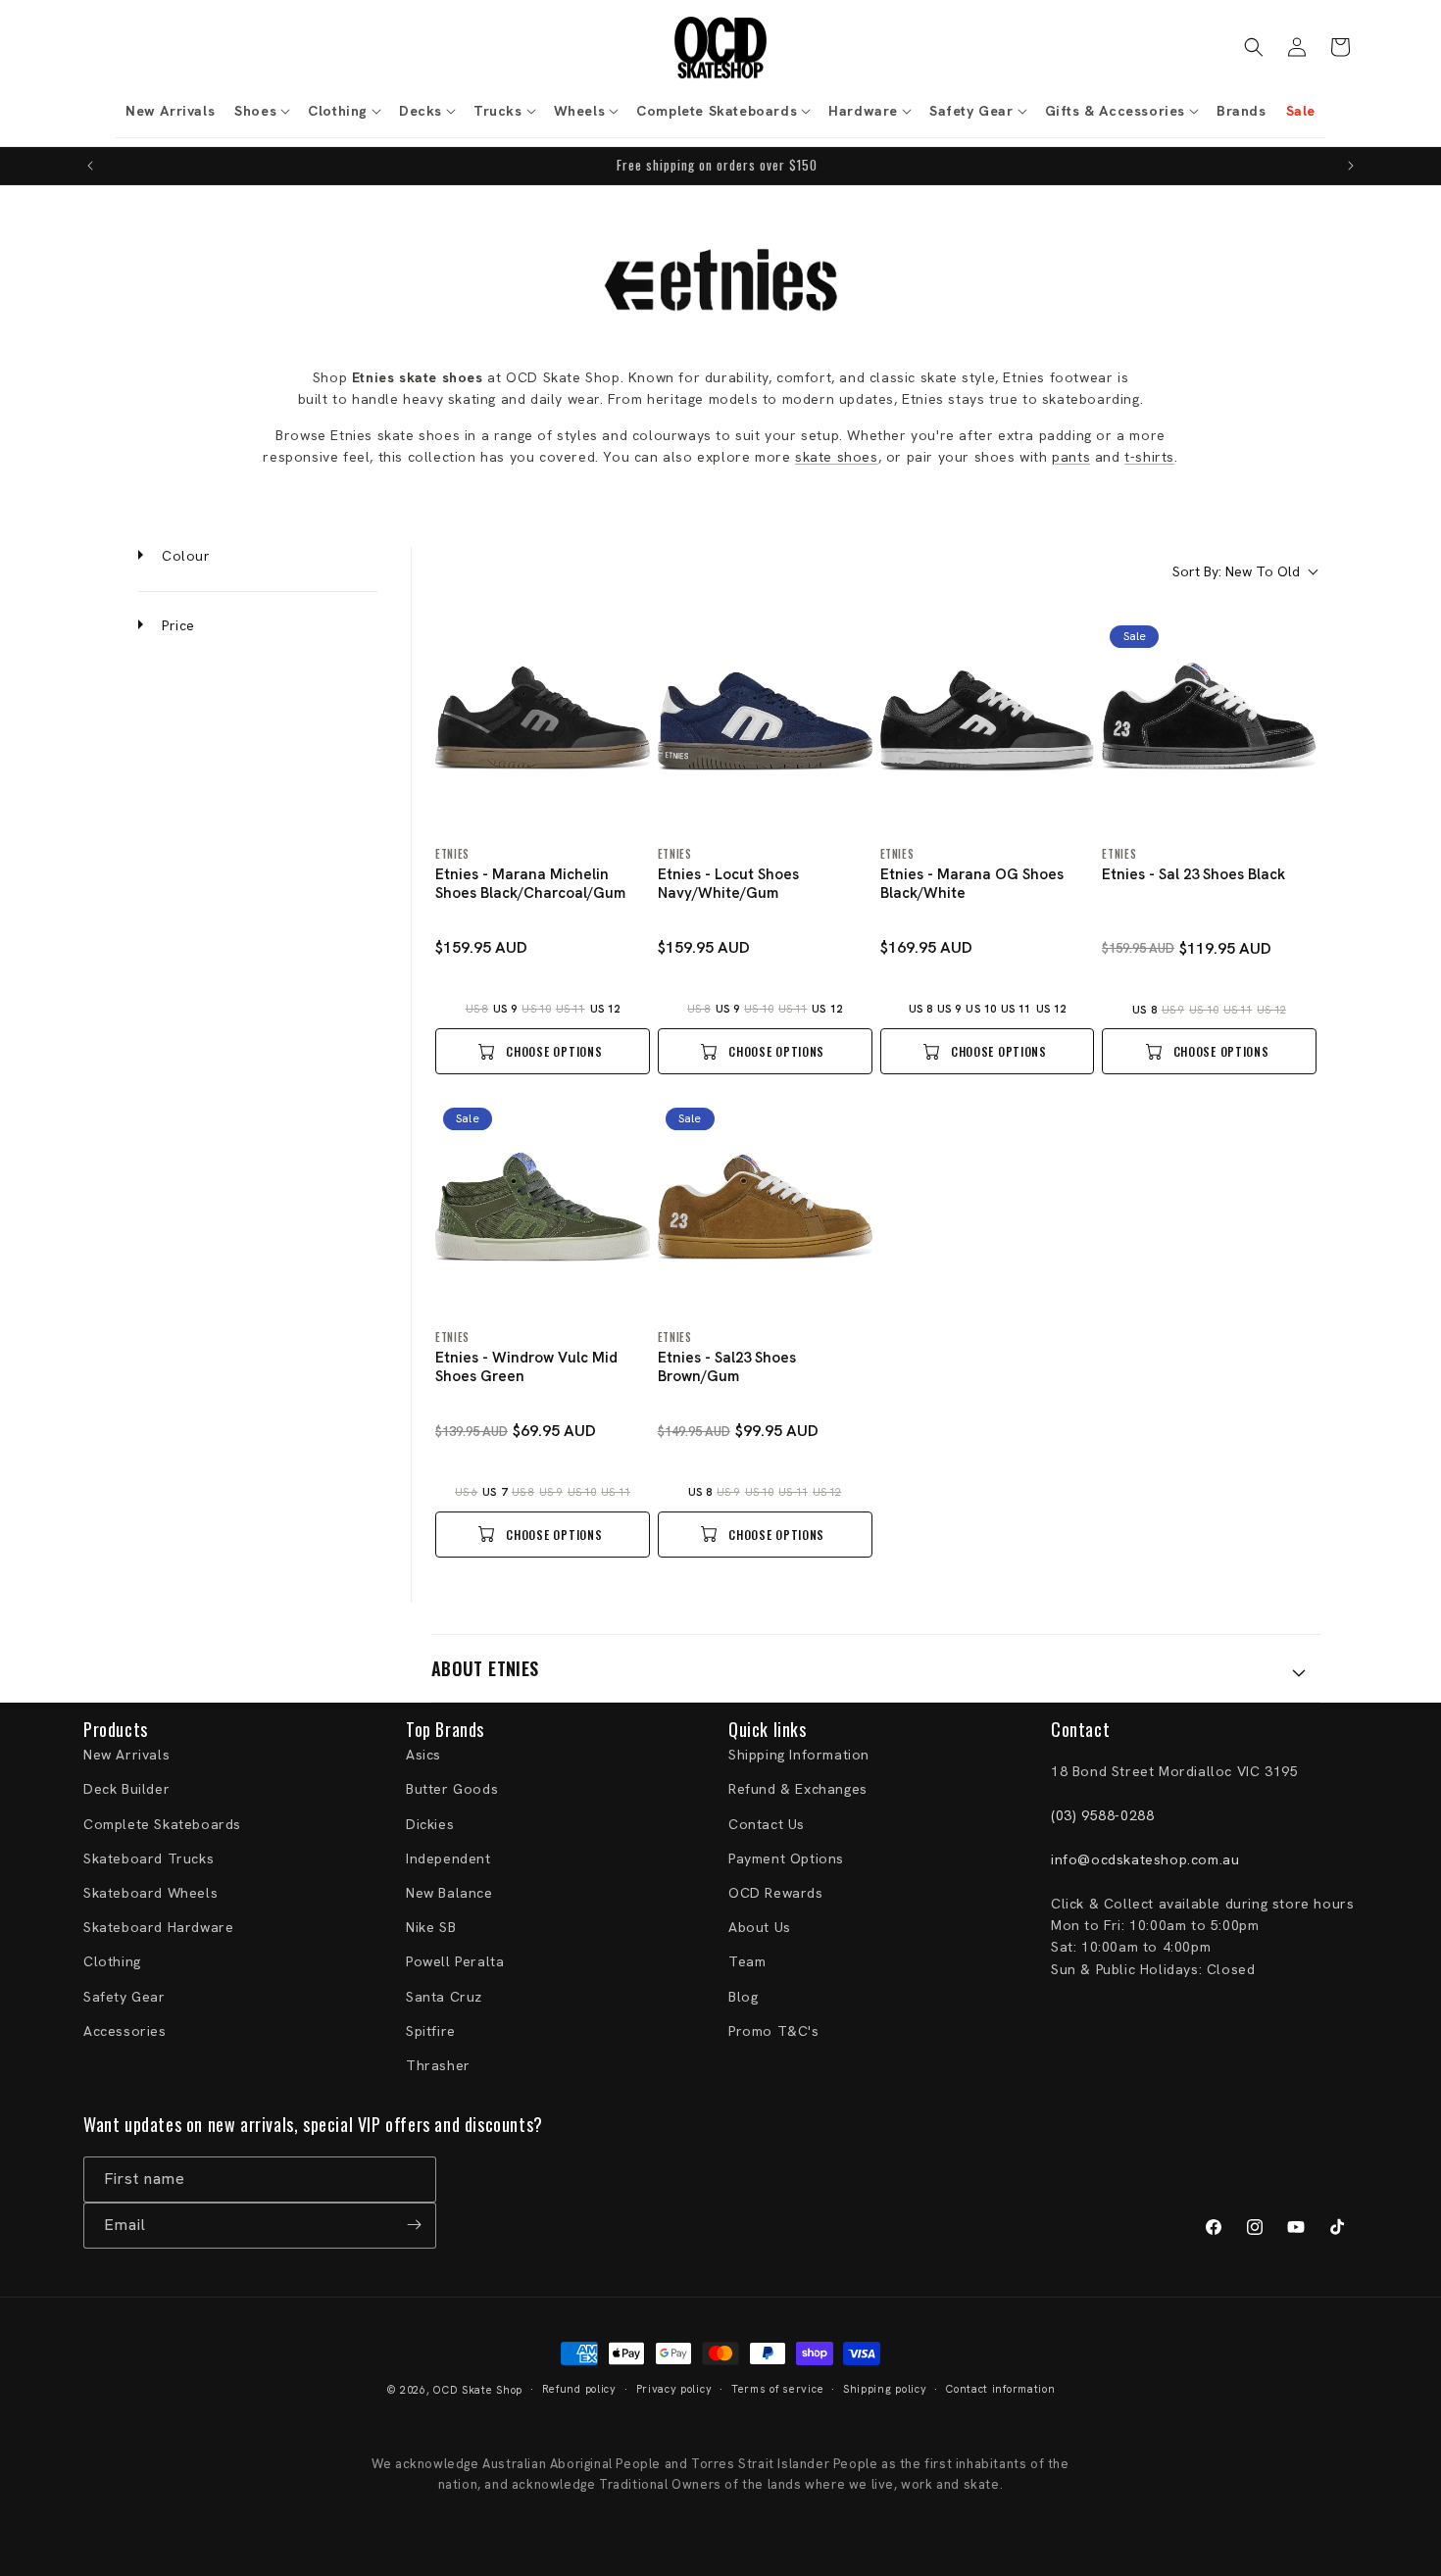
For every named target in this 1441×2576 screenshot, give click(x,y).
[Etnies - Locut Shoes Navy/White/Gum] (765, 725)
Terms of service (777, 2390)
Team (747, 1962)
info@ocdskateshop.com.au (1145, 1859)
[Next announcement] (1351, 166)
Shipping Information (799, 1756)
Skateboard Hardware (158, 1928)
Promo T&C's (774, 2031)
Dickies (430, 1824)
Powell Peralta (455, 1962)
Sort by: (1236, 571)
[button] (261, 111)
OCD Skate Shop (478, 2390)
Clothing (112, 1962)
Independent (448, 1858)
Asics (423, 1756)
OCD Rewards (776, 1894)
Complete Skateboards (162, 1824)
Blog (743, 1997)
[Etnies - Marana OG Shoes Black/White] (988, 725)
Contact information (1000, 2390)
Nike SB (431, 1928)
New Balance (449, 1894)
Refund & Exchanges (798, 1790)
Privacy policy (674, 2390)
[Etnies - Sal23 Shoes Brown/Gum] (765, 1207)
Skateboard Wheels (150, 1894)
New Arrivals (126, 1756)
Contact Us (767, 1824)
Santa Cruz (444, 1997)
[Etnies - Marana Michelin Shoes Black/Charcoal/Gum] (543, 725)
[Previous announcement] (90, 166)
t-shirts (1149, 457)
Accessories (125, 2031)
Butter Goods (452, 1790)
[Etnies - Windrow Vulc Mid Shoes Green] (543, 1207)
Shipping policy (885, 2390)
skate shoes (837, 457)
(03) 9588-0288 (1102, 1816)
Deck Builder (126, 1790)
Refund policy (579, 2390)
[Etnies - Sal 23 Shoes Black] (1209, 725)
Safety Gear (124, 1997)
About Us (760, 1928)
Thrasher (438, 2065)
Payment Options (786, 1858)
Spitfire (431, 2031)
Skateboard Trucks (149, 1858)
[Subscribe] (414, 2225)
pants (1071, 457)
